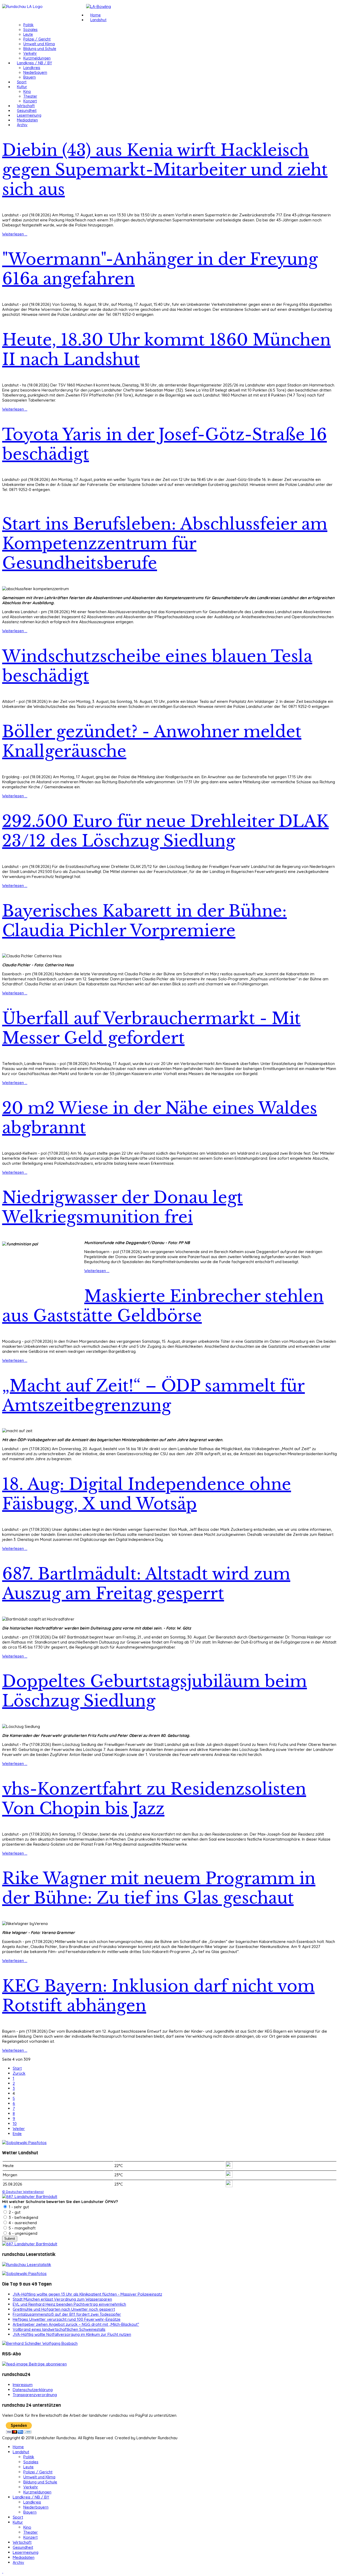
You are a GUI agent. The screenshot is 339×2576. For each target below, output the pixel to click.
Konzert (30, 101)
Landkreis (32, 68)
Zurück (19, 2073)
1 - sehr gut (18, 2207)
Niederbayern (35, 72)
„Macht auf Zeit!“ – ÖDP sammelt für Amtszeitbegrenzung (153, 1396)
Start (17, 2068)
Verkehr (30, 53)
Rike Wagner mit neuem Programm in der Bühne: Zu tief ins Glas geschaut (159, 1888)
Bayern (30, 77)
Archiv (22, 125)
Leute (28, 34)
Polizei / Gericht (37, 39)
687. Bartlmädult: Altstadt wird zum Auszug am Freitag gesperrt (146, 1584)
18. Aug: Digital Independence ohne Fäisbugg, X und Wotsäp (147, 1494)
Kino (27, 92)
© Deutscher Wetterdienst (23, 2192)
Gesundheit (27, 111)
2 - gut (14, 2212)
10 (15, 2124)
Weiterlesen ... (15, 234)
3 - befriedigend (23, 2217)
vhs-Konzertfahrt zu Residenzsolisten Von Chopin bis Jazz (154, 1799)
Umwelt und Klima (39, 44)
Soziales (30, 30)
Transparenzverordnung (35, 2395)
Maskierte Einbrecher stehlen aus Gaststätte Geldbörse (163, 1306)
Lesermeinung (29, 115)
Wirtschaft (26, 106)
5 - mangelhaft (22, 2228)
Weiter (19, 2129)
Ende (17, 2134)
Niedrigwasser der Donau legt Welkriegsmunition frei (122, 1207)
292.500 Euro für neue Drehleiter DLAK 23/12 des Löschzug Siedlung (165, 831)
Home (95, 15)
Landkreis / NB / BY (34, 63)
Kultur (22, 87)
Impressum (23, 2385)
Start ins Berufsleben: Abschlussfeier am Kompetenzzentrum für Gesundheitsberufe (165, 544)
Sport (22, 82)
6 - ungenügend (23, 2233)
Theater (30, 96)
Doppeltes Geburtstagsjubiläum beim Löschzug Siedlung (155, 1691)
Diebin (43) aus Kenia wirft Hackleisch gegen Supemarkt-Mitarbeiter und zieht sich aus (165, 170)
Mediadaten (27, 120)
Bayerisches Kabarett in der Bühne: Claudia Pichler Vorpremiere (144, 921)
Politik (28, 25)
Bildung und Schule (40, 49)
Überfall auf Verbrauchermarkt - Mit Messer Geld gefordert (151, 1028)
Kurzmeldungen (37, 58)
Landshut (98, 20)
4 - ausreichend (22, 2223)
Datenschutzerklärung (33, 2390)
